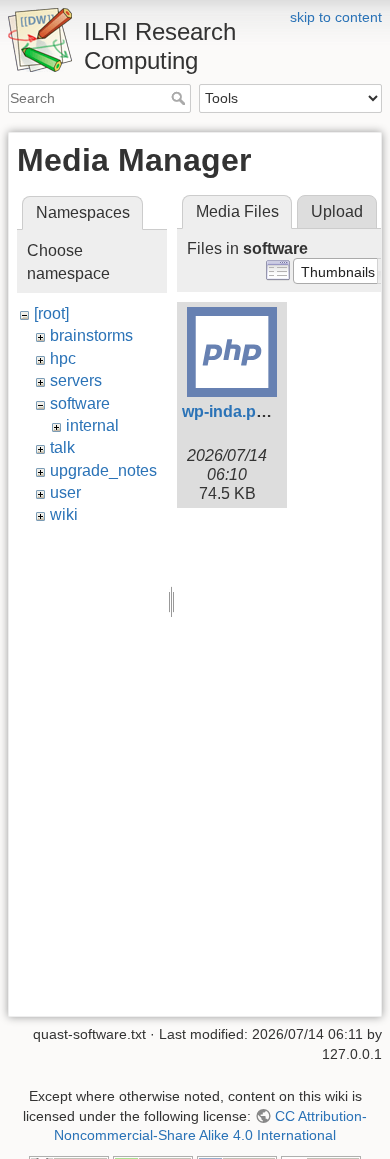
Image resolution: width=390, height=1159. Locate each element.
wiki (64, 514)
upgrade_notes (103, 470)
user (65, 492)
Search (180, 98)
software (80, 403)
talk (62, 447)
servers (76, 380)
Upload (337, 211)
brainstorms (91, 335)
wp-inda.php (229, 411)
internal (92, 425)
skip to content (336, 17)
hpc (63, 358)
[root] (51, 313)
